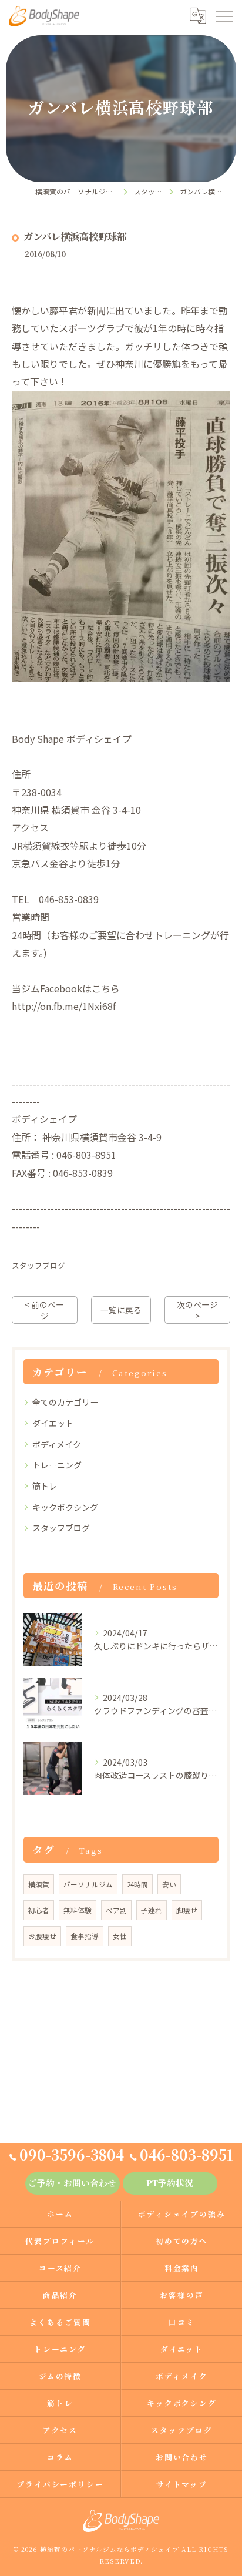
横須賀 (39, 1884)
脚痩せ (187, 1910)
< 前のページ (44, 1310)
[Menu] (224, 16)
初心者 (39, 1910)
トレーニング (57, 1465)
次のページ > (197, 1310)
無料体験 (78, 1910)
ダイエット (53, 1423)
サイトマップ (182, 2484)
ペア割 (116, 1910)
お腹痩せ (42, 1936)
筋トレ (45, 1486)
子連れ (152, 1910)
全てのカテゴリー (65, 1402)
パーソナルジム (88, 1884)
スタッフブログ (38, 1265)
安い (169, 1884)
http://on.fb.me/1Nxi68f (64, 1006)
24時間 (137, 1884)
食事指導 (85, 1936)
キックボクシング (65, 1507)
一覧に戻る (121, 1310)
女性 (120, 1936)
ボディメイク (57, 1444)
